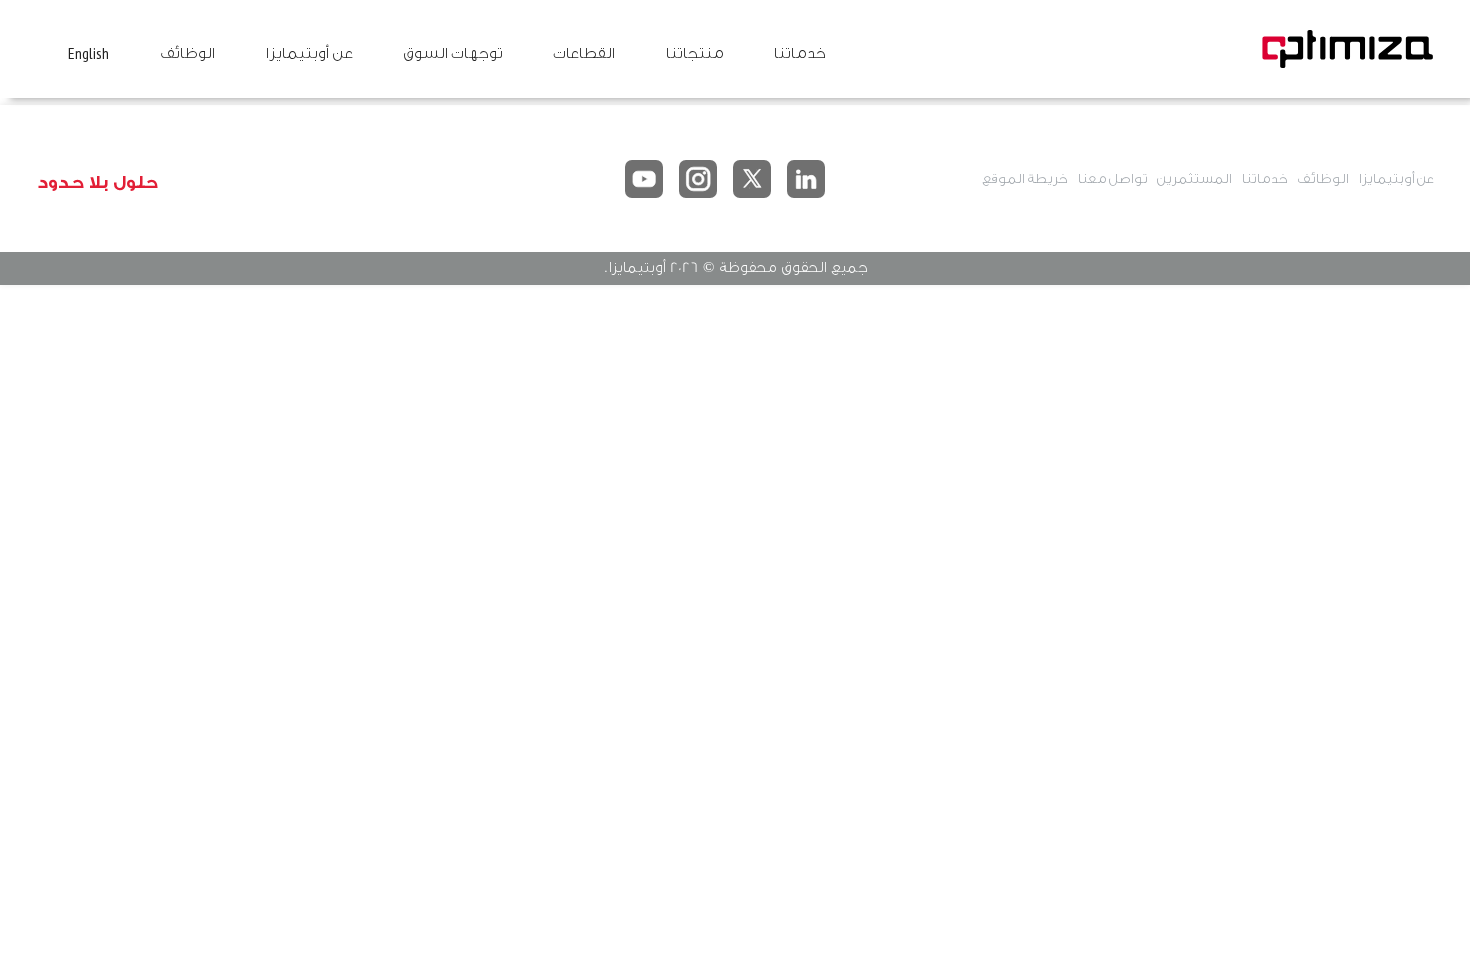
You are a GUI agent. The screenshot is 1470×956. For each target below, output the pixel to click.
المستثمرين (1194, 178)
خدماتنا (799, 53)
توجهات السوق (452, 53)
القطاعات (583, 53)
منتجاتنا (694, 53)
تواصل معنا (1112, 178)
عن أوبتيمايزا (308, 53)
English (88, 53)
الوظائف (187, 53)
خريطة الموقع (1024, 178)
